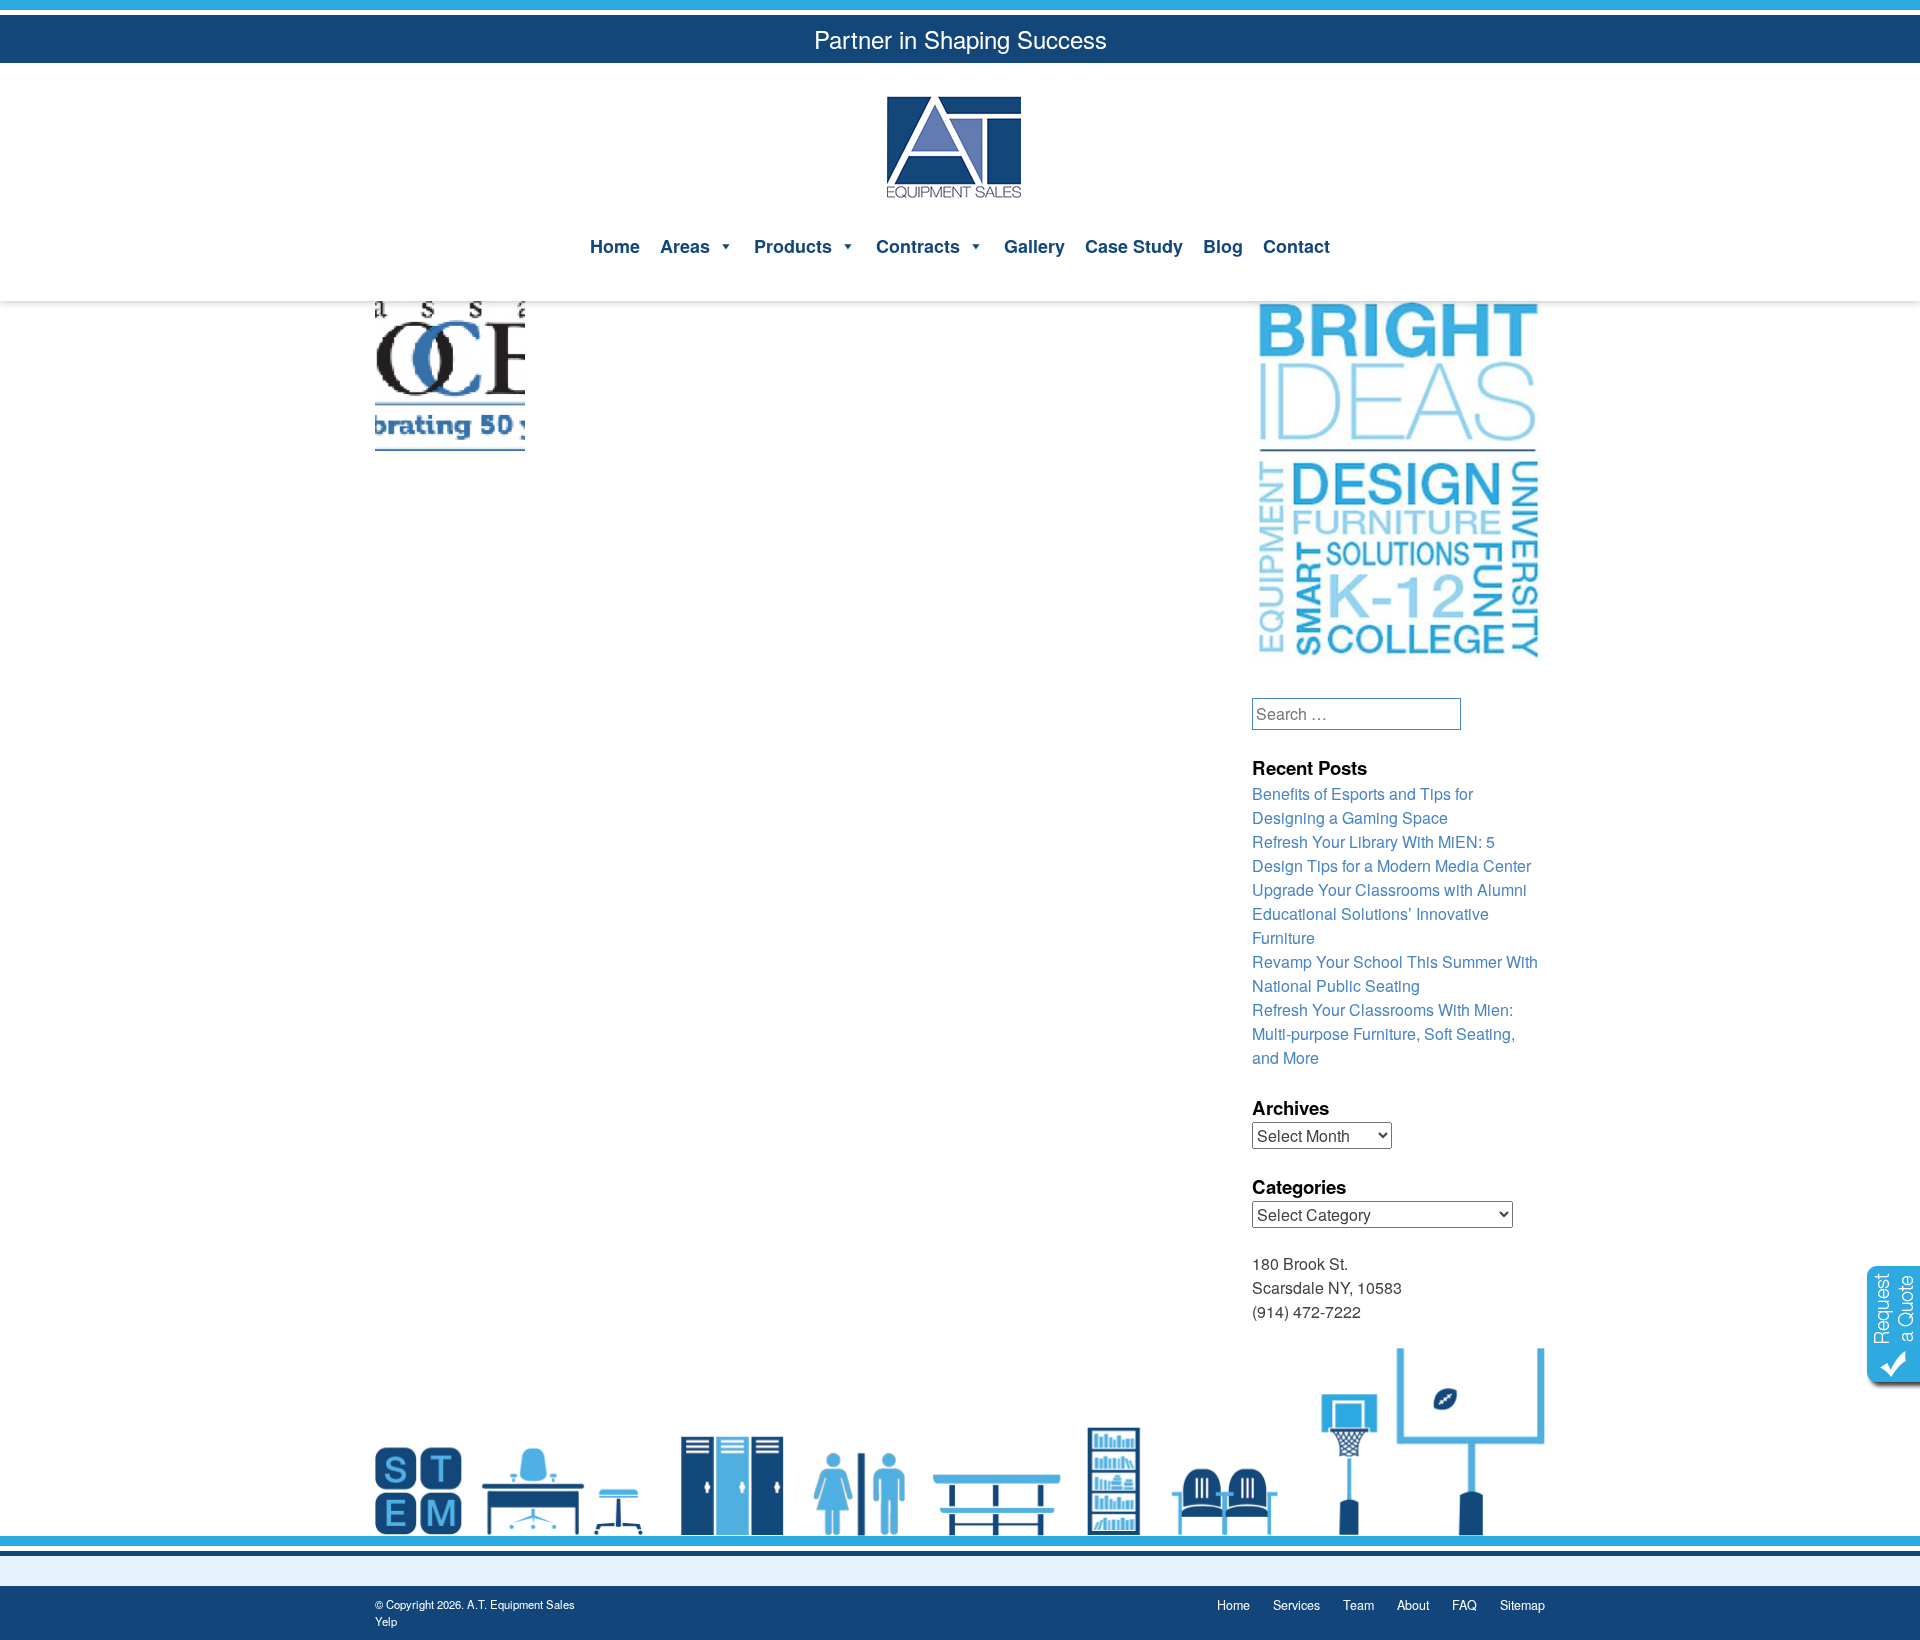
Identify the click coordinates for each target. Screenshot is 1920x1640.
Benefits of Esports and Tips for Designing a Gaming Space (1362, 805)
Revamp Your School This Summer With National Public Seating (1395, 973)
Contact (1296, 246)
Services (1296, 1605)
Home (615, 246)
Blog (1223, 246)
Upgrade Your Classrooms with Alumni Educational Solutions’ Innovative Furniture (1389, 913)
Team (1358, 1605)
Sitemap (1522, 1605)
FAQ (1464, 1605)
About (1413, 1605)
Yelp (386, 1621)
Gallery (1034, 246)
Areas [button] (685, 246)
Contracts (918, 246)
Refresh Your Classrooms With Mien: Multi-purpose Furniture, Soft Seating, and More (1383, 1033)
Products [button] (793, 246)
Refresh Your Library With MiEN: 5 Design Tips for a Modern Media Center (1391, 853)
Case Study (1134, 246)
